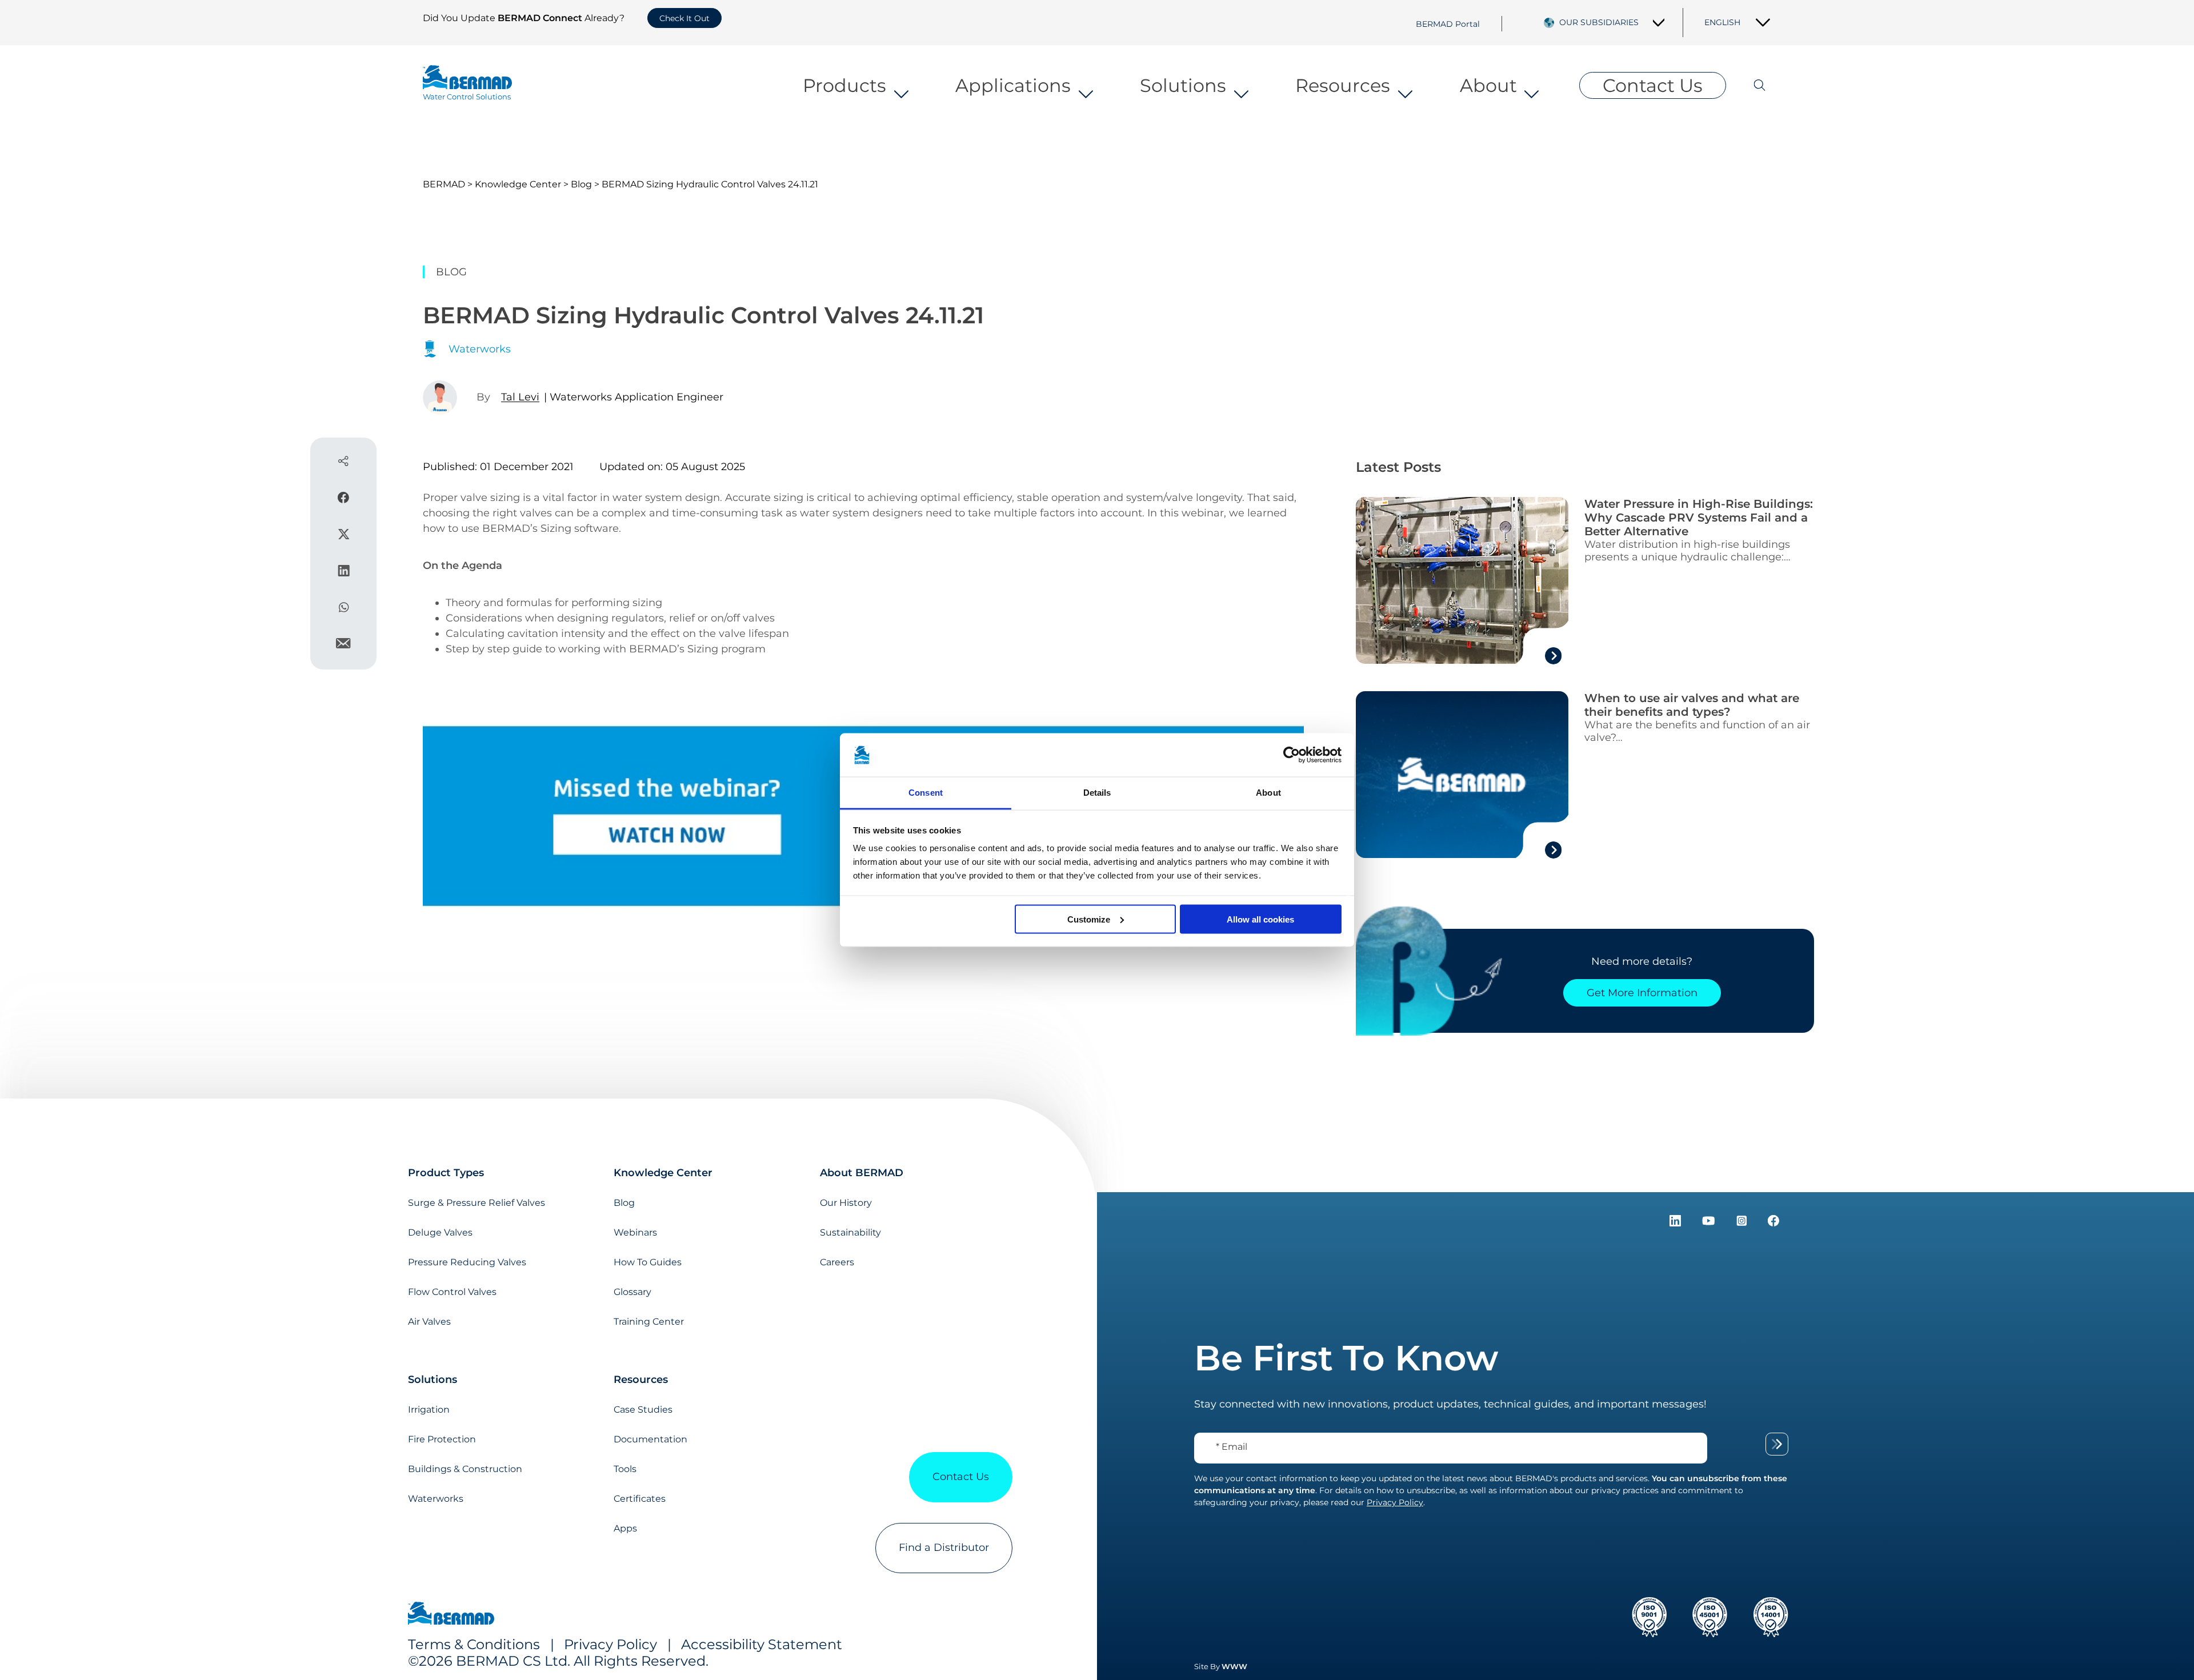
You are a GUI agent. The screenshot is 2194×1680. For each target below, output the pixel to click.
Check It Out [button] (684, 18)
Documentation (650, 1439)
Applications (1013, 85)
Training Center (649, 1322)
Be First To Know (1346, 1358)
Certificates (640, 1499)
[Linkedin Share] (344, 573)
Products (844, 85)
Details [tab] (1097, 793)
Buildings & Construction (465, 1469)
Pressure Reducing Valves (467, 1262)
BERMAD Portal (1448, 23)
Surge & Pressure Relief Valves (477, 1203)
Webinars (635, 1232)
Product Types (446, 1173)
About (1488, 85)
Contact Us (1653, 85)
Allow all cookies (1260, 919)
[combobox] (1612, 22)
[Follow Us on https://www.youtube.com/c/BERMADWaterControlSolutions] (1710, 1223)
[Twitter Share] (344, 536)
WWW (1234, 1666)
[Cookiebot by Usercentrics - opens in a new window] (1292, 755)
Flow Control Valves (452, 1292)
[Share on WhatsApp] (344, 609)
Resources (1343, 85)
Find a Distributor (944, 1547)
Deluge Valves (440, 1232)
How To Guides (648, 1262)
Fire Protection (442, 1439)
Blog (581, 184)
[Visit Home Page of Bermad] (451, 1615)
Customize (1089, 919)
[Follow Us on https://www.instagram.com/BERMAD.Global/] (1743, 1223)
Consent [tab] (926, 793)
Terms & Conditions (474, 1644)
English (1722, 22)
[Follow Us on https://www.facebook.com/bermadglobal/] (1773, 1223)
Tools (625, 1469)
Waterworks (436, 1499)
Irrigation (429, 1410)
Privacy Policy (610, 1644)
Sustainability (850, 1232)
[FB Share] (343, 500)
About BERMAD (862, 1173)
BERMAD (444, 184)
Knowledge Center (518, 184)
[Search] (1749, 85)
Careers (837, 1262)
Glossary (632, 1292)
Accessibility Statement (762, 1644)
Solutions (1183, 85)
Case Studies (643, 1410)
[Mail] (343, 645)
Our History (846, 1203)
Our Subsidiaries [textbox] (1599, 22)
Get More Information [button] (1642, 993)
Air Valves (429, 1322)
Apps (625, 1528)
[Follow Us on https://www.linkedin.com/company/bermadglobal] (1677, 1223)
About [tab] (1268, 793)
